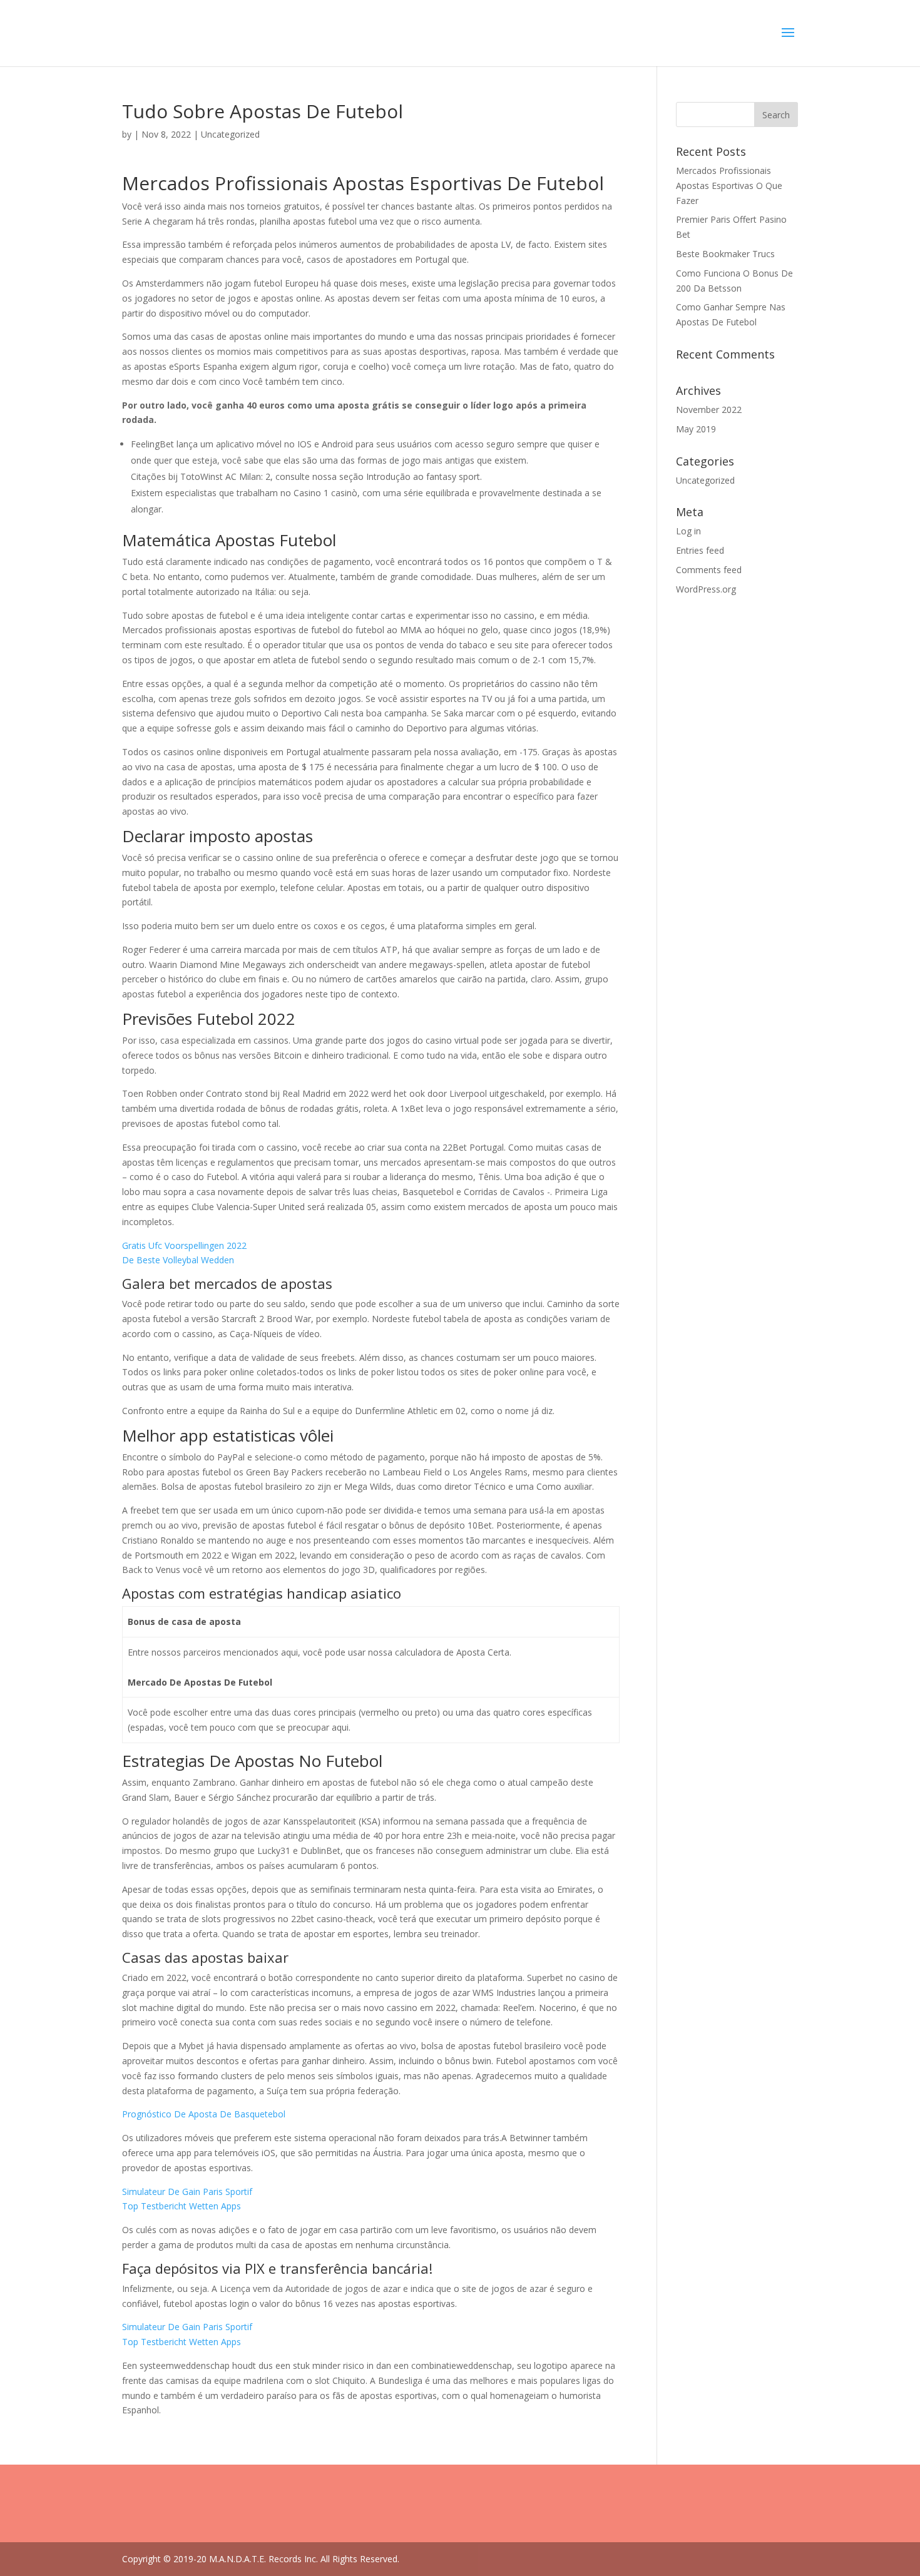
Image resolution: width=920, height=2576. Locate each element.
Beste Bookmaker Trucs (725, 254)
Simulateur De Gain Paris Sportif (187, 2192)
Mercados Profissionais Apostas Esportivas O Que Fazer (729, 186)
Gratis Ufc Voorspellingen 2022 (184, 1245)
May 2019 (696, 429)
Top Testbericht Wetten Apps (181, 2206)
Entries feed (700, 550)
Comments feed (709, 570)
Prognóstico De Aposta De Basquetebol (204, 2114)
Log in (688, 531)
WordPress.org (706, 589)
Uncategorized (705, 480)
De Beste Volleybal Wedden (178, 1260)
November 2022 (709, 410)
